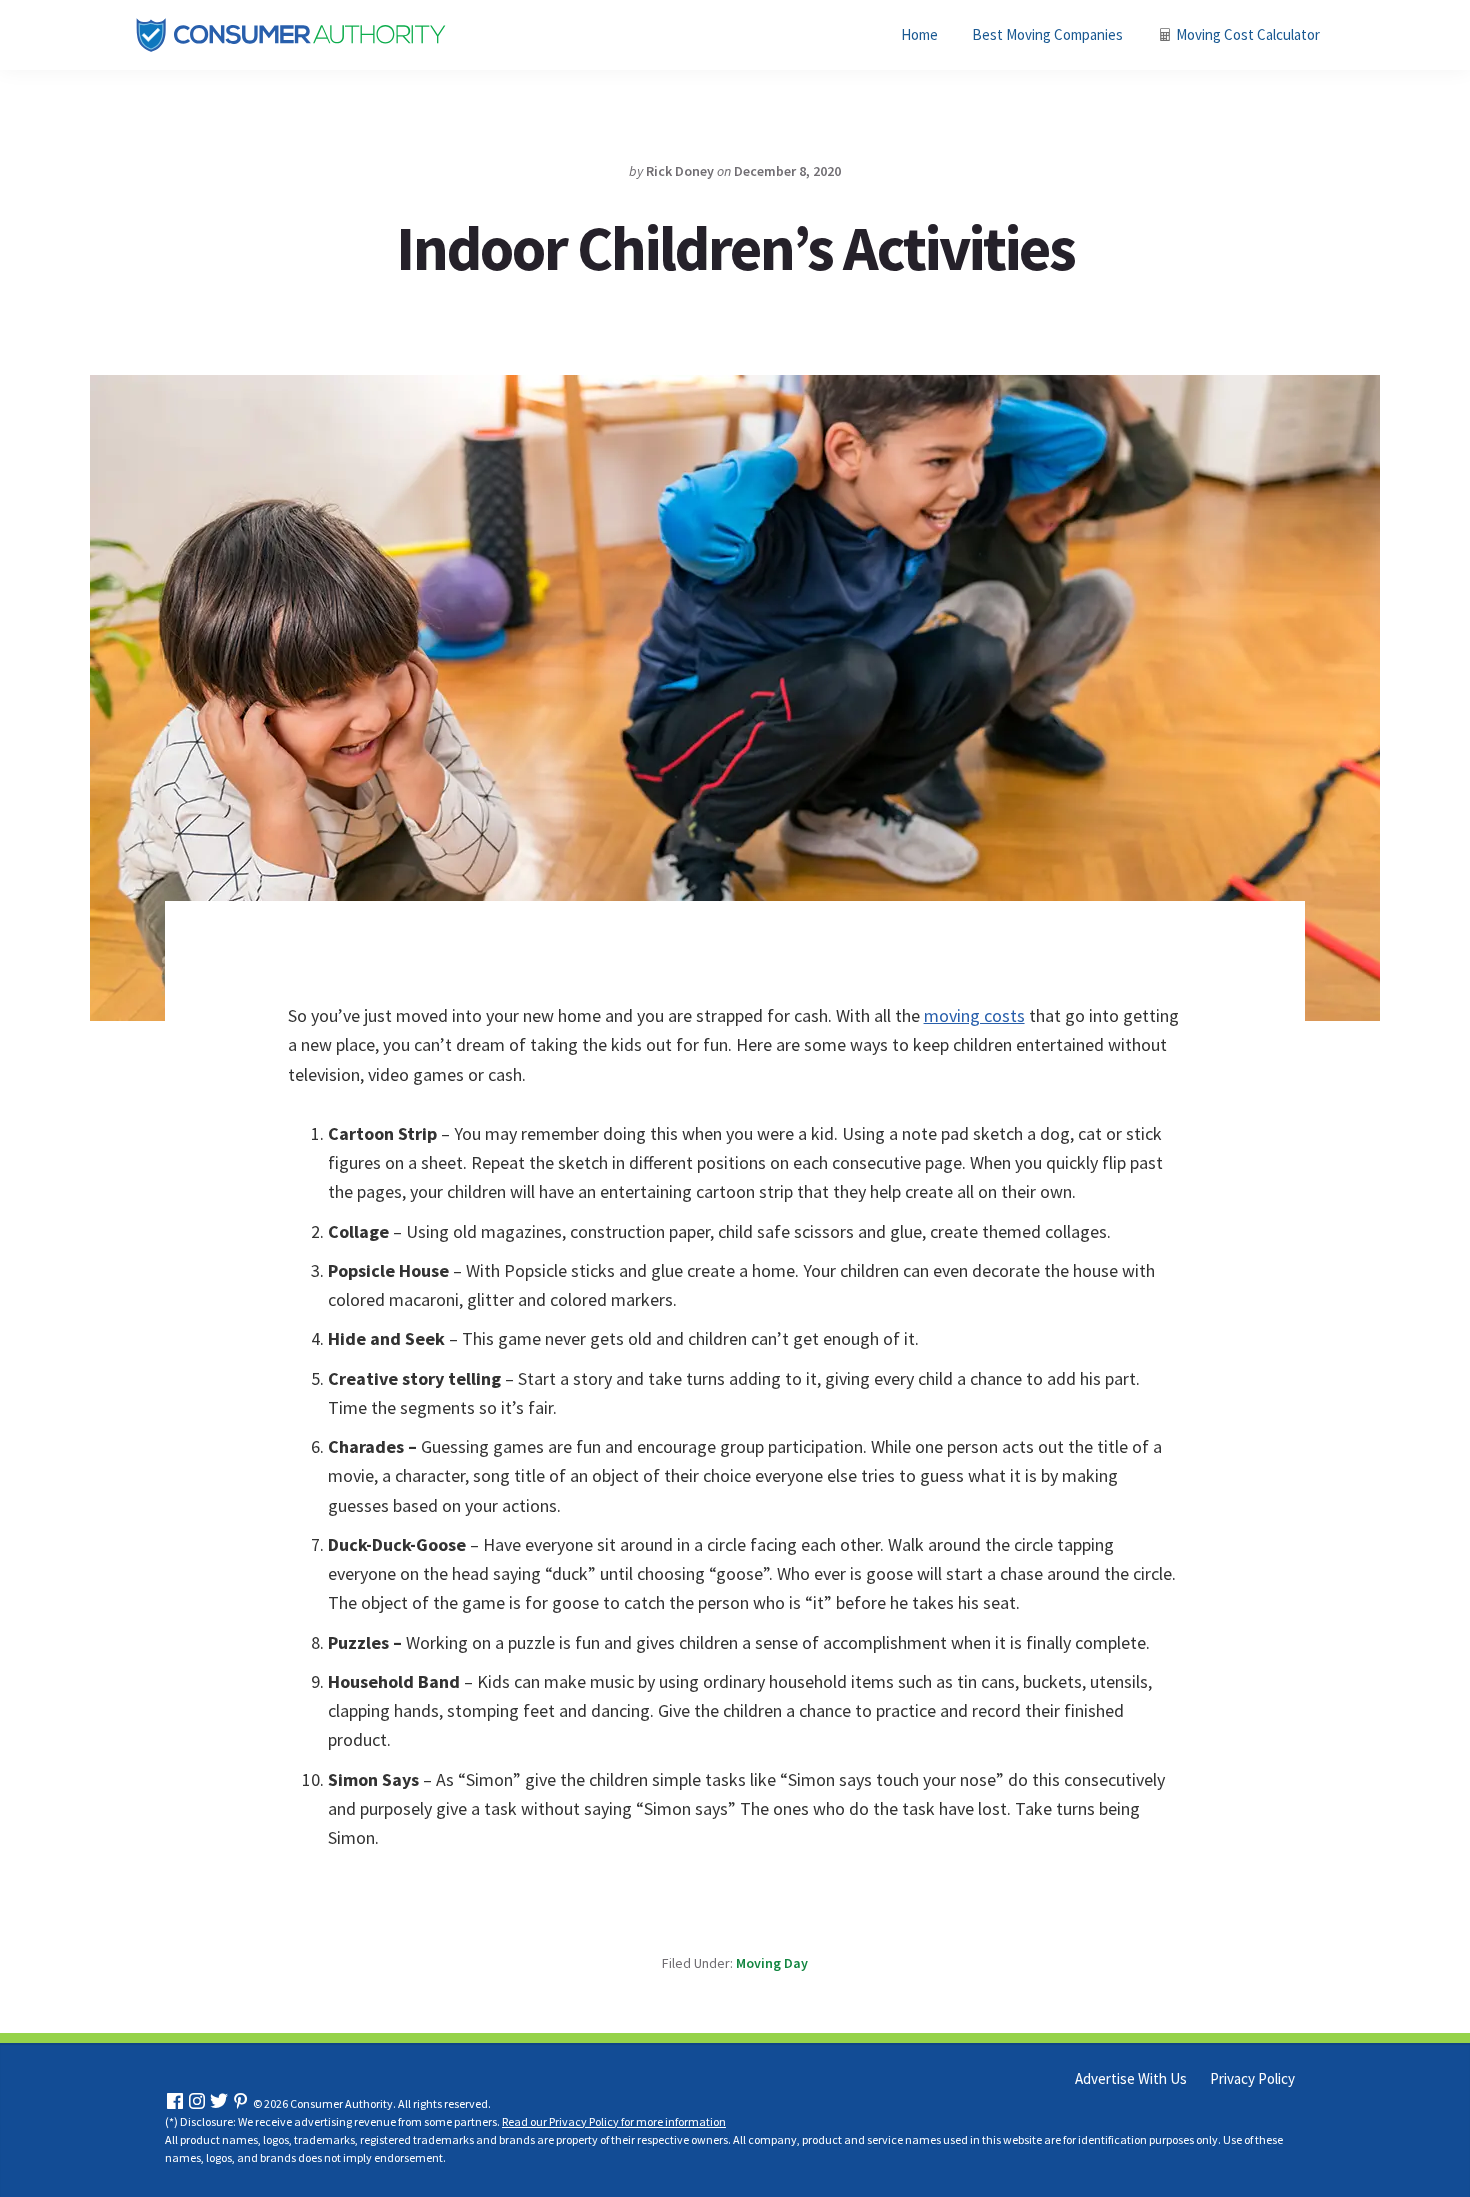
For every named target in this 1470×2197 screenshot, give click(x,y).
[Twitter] (219, 2103)
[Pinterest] (241, 2103)
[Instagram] (197, 2103)
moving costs (974, 1015)
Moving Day (772, 1963)
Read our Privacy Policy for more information (614, 2121)
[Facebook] (175, 2103)
